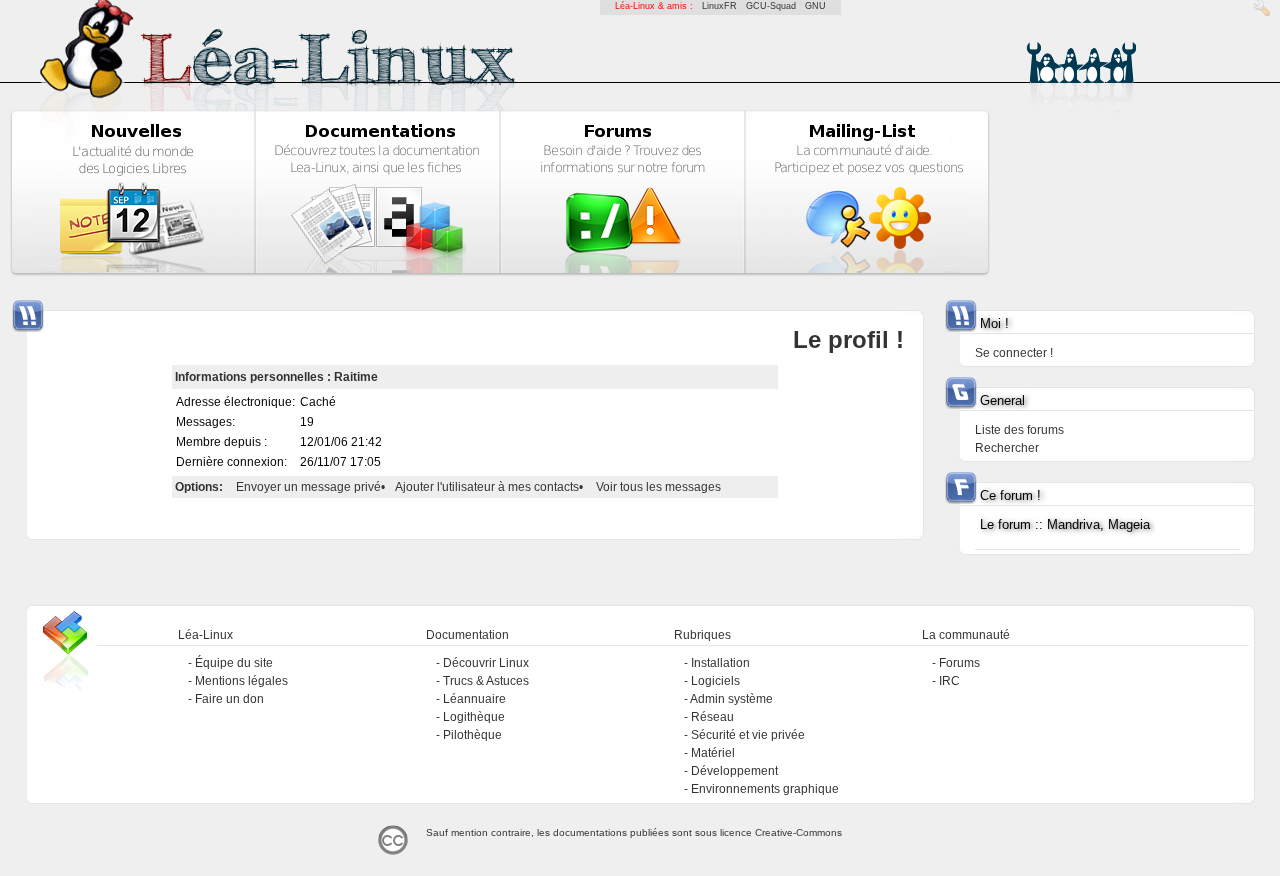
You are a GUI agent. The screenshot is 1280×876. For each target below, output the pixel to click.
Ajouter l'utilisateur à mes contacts (487, 487)
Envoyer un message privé (308, 487)
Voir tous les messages (658, 487)
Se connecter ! (1014, 353)
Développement (734, 771)
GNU (815, 6)
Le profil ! (848, 339)
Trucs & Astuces (486, 681)
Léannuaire (474, 699)
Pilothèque (472, 735)
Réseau (712, 717)
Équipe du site (234, 663)
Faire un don (229, 699)
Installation (720, 663)
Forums (959, 663)
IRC (949, 681)
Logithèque (474, 717)
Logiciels (715, 681)
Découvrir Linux (486, 663)
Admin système (731, 699)
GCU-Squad (771, 6)
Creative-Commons (798, 832)
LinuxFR (719, 6)
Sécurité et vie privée (748, 735)
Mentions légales (241, 681)
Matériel (713, 753)
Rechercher (1007, 448)
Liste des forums (1019, 430)
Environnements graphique (765, 789)
